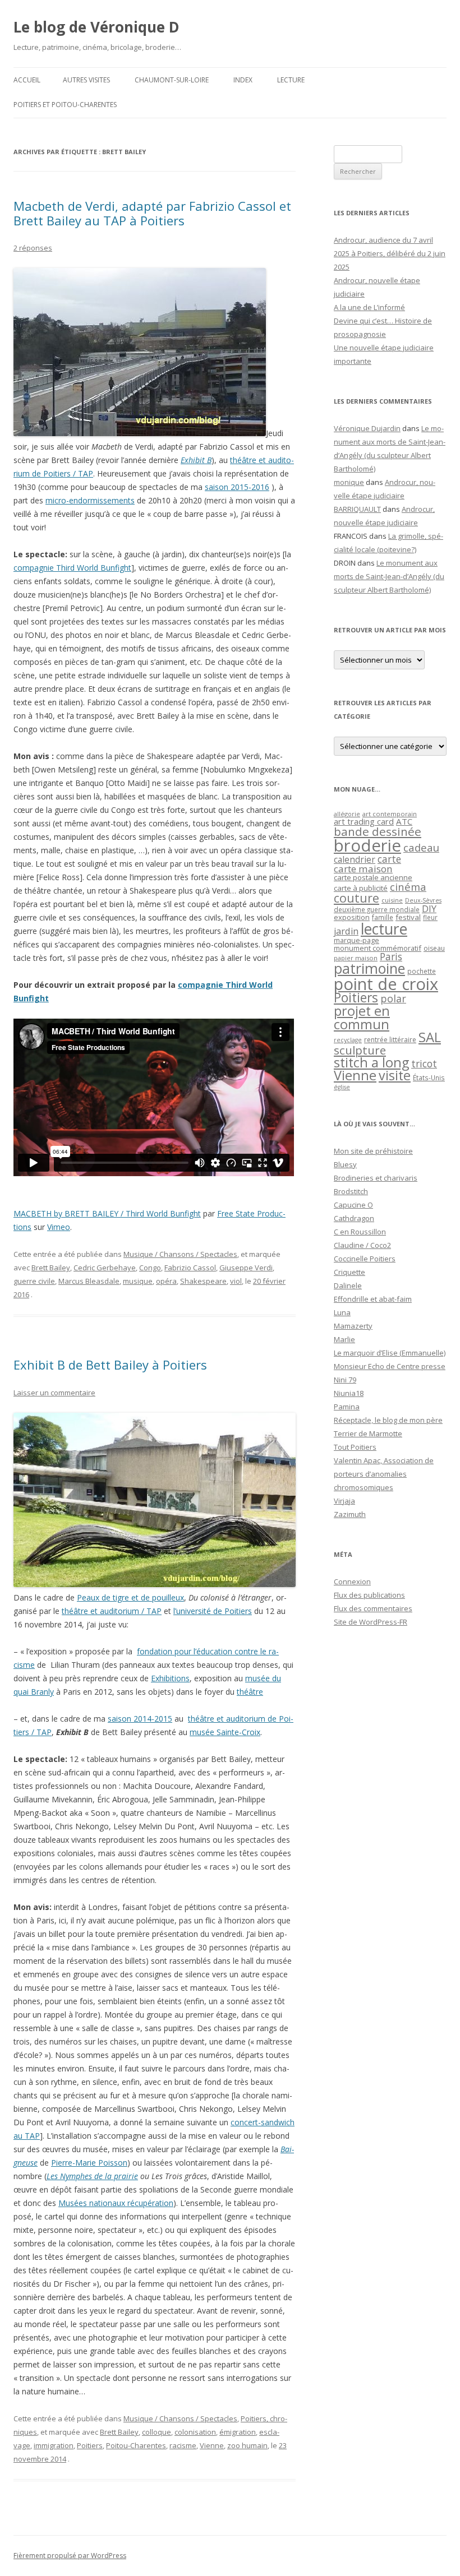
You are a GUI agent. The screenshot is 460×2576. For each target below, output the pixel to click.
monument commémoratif (378, 948)
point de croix (386, 984)
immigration (54, 2445)
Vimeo (59, 1227)
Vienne (212, 2445)
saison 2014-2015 (140, 1719)
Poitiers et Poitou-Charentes (65, 105)
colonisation (195, 2432)
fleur (430, 917)
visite (395, 1075)
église (342, 1087)
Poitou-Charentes (136, 2445)
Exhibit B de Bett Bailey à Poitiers (110, 1365)
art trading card (364, 821)
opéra (166, 1281)
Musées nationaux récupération (116, 2203)
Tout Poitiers (355, 1447)
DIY (429, 908)
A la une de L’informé (369, 307)
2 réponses (33, 248)
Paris (391, 956)
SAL (430, 1037)
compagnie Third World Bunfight (72, 568)
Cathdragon (354, 1218)
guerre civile (34, 1281)
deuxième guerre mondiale (377, 910)
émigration (238, 2432)
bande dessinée (378, 831)
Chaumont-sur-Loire (172, 80)
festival (408, 917)
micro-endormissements (90, 500)
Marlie (344, 1339)
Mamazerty (353, 1326)
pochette (422, 971)
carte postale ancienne (373, 877)
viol (236, 1281)
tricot (424, 1063)
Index (243, 80)
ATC (404, 821)
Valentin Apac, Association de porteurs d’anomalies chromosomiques (384, 1474)
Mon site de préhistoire (373, 1151)
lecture (384, 929)
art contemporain (390, 814)
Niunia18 (349, 1393)
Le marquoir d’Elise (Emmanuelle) (390, 1353)
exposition (352, 917)
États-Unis (429, 1077)
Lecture (291, 80)
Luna (342, 1312)
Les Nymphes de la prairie (92, 2176)
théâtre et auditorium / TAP (112, 1611)
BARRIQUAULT (357, 509)
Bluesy (345, 1164)
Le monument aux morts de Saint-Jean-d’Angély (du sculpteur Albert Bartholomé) (389, 576)
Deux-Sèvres (423, 900)
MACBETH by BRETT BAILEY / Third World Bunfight (107, 1213)
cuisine (392, 900)
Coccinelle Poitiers (365, 1259)
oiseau (434, 948)
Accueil (27, 80)
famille (383, 917)
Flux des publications (369, 1595)
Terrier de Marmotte (368, 1433)
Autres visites (86, 80)
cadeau (421, 847)
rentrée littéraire (390, 1040)
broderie (367, 845)
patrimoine (369, 968)
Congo (150, 1268)
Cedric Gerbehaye (105, 1268)
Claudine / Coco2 (362, 1245)
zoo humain (247, 2445)
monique (349, 482)
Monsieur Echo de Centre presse (390, 1366)
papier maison (356, 958)
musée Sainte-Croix (225, 1732)
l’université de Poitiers (213, 1611)
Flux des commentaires (373, 1608)
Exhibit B (196, 460)
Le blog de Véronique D (96, 27)
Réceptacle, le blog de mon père (388, 1420)
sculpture (360, 1050)
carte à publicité (361, 888)
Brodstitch (351, 1191)
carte (389, 859)
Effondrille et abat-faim (373, 1299)
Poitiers (90, 2445)
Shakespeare (203, 1281)
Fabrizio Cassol (190, 1268)
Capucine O (353, 1205)
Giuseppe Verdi (246, 1268)
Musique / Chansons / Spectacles (180, 1254)
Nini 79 (345, 1380)
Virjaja (344, 1501)
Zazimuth (350, 1514)
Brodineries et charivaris (376, 1178)
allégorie (347, 814)
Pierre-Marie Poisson (89, 2163)
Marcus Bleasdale (89, 1281)
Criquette (349, 1272)
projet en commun (362, 1018)
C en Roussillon (360, 1232)
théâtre (250, 1692)
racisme (183, 2445)
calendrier (355, 859)
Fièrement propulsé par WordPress (70, 2556)
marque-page (357, 940)
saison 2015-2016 (237, 487)
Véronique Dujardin (367, 428)
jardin (346, 931)
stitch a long (371, 1062)
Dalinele (348, 1285)
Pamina (347, 1407)
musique (138, 1281)
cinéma (408, 887)
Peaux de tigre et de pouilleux (130, 1597)
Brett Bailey (51, 1268)
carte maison (363, 869)
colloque (157, 2432)
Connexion (352, 1581)
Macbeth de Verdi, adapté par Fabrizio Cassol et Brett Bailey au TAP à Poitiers (152, 213)
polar (393, 998)
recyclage (348, 1040)
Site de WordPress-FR (371, 1622)
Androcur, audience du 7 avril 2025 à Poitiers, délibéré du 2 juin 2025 (390, 253)
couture (357, 898)
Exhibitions (170, 1678)
